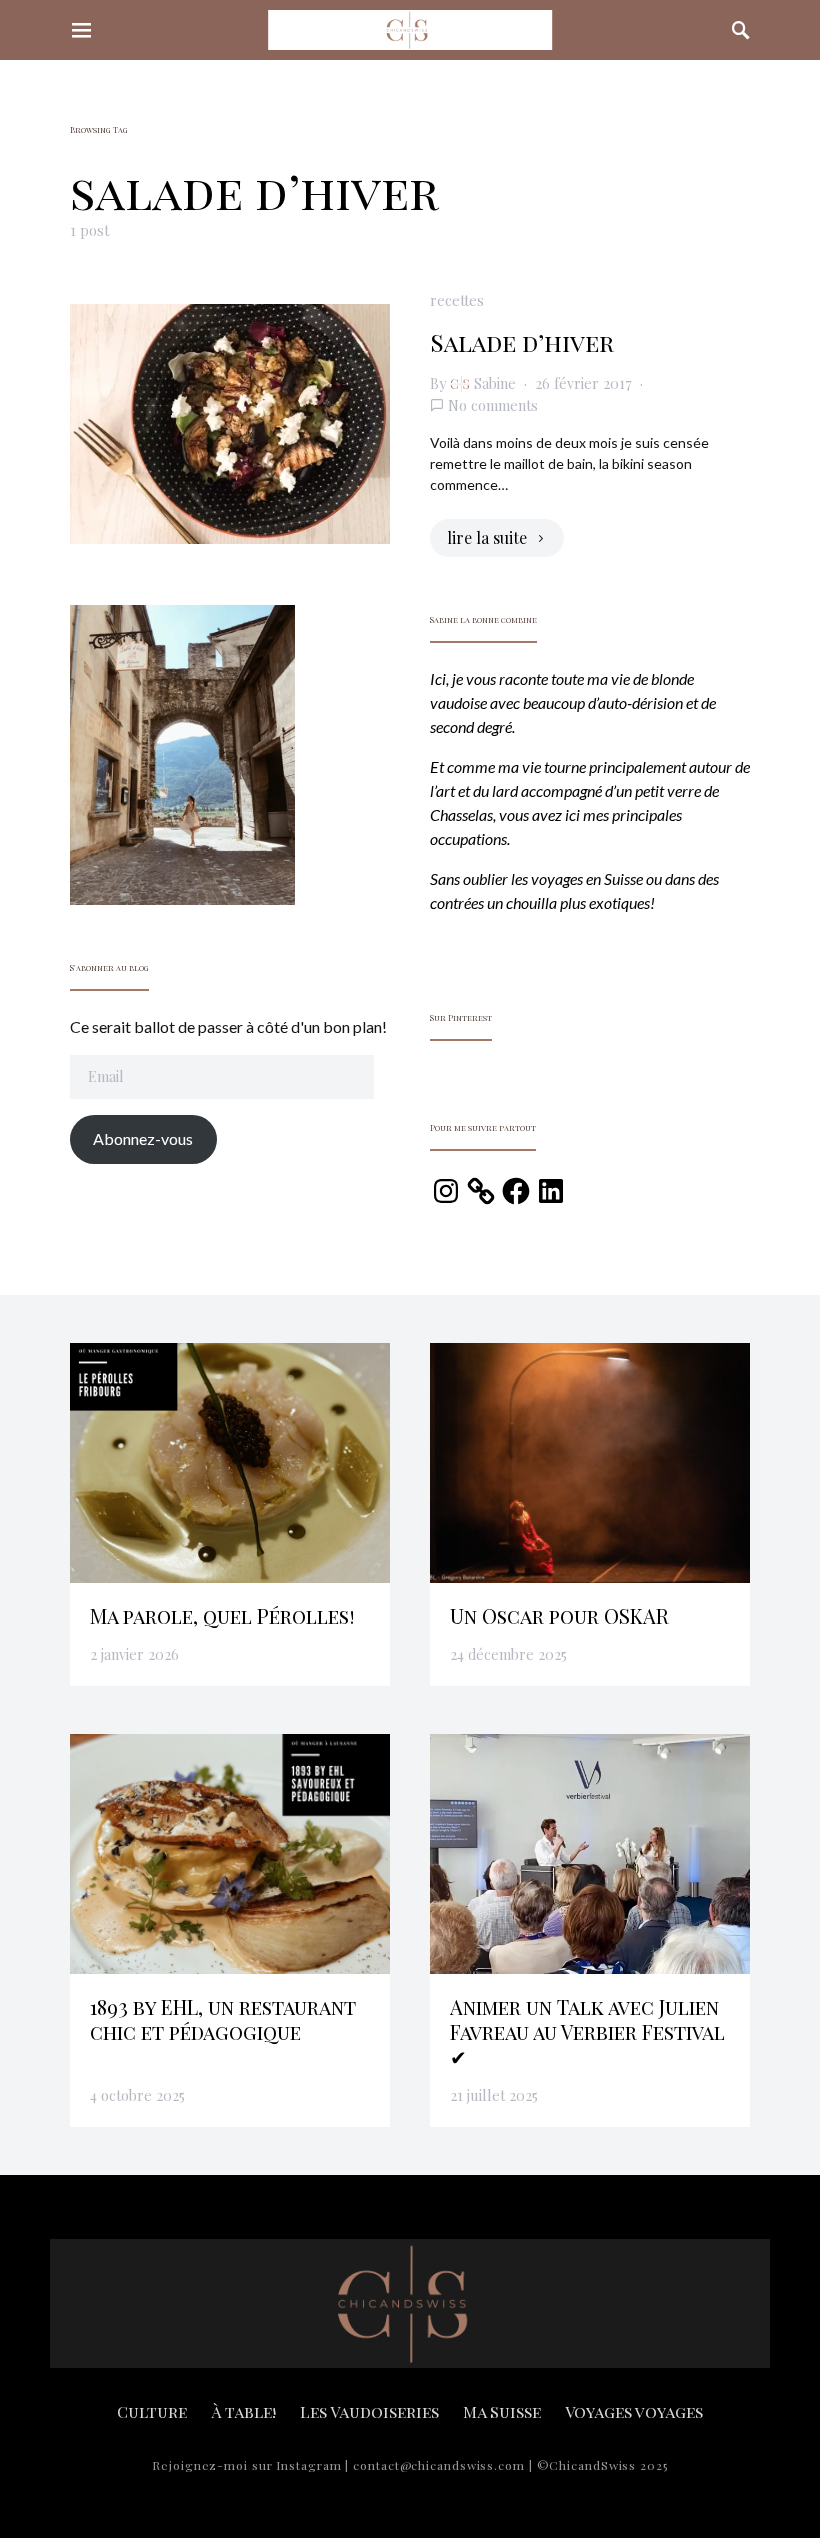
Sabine (495, 383)
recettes (457, 300)
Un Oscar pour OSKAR (559, 1615)
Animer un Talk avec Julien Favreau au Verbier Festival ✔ (587, 2031)
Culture (152, 2411)
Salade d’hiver (522, 342)
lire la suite (487, 537)
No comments (493, 405)
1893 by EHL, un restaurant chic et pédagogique (223, 2019)
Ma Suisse (502, 2411)
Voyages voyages (634, 2411)
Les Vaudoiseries (369, 2411)
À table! (243, 2411)
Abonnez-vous (143, 1138)
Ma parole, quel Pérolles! (222, 1615)
